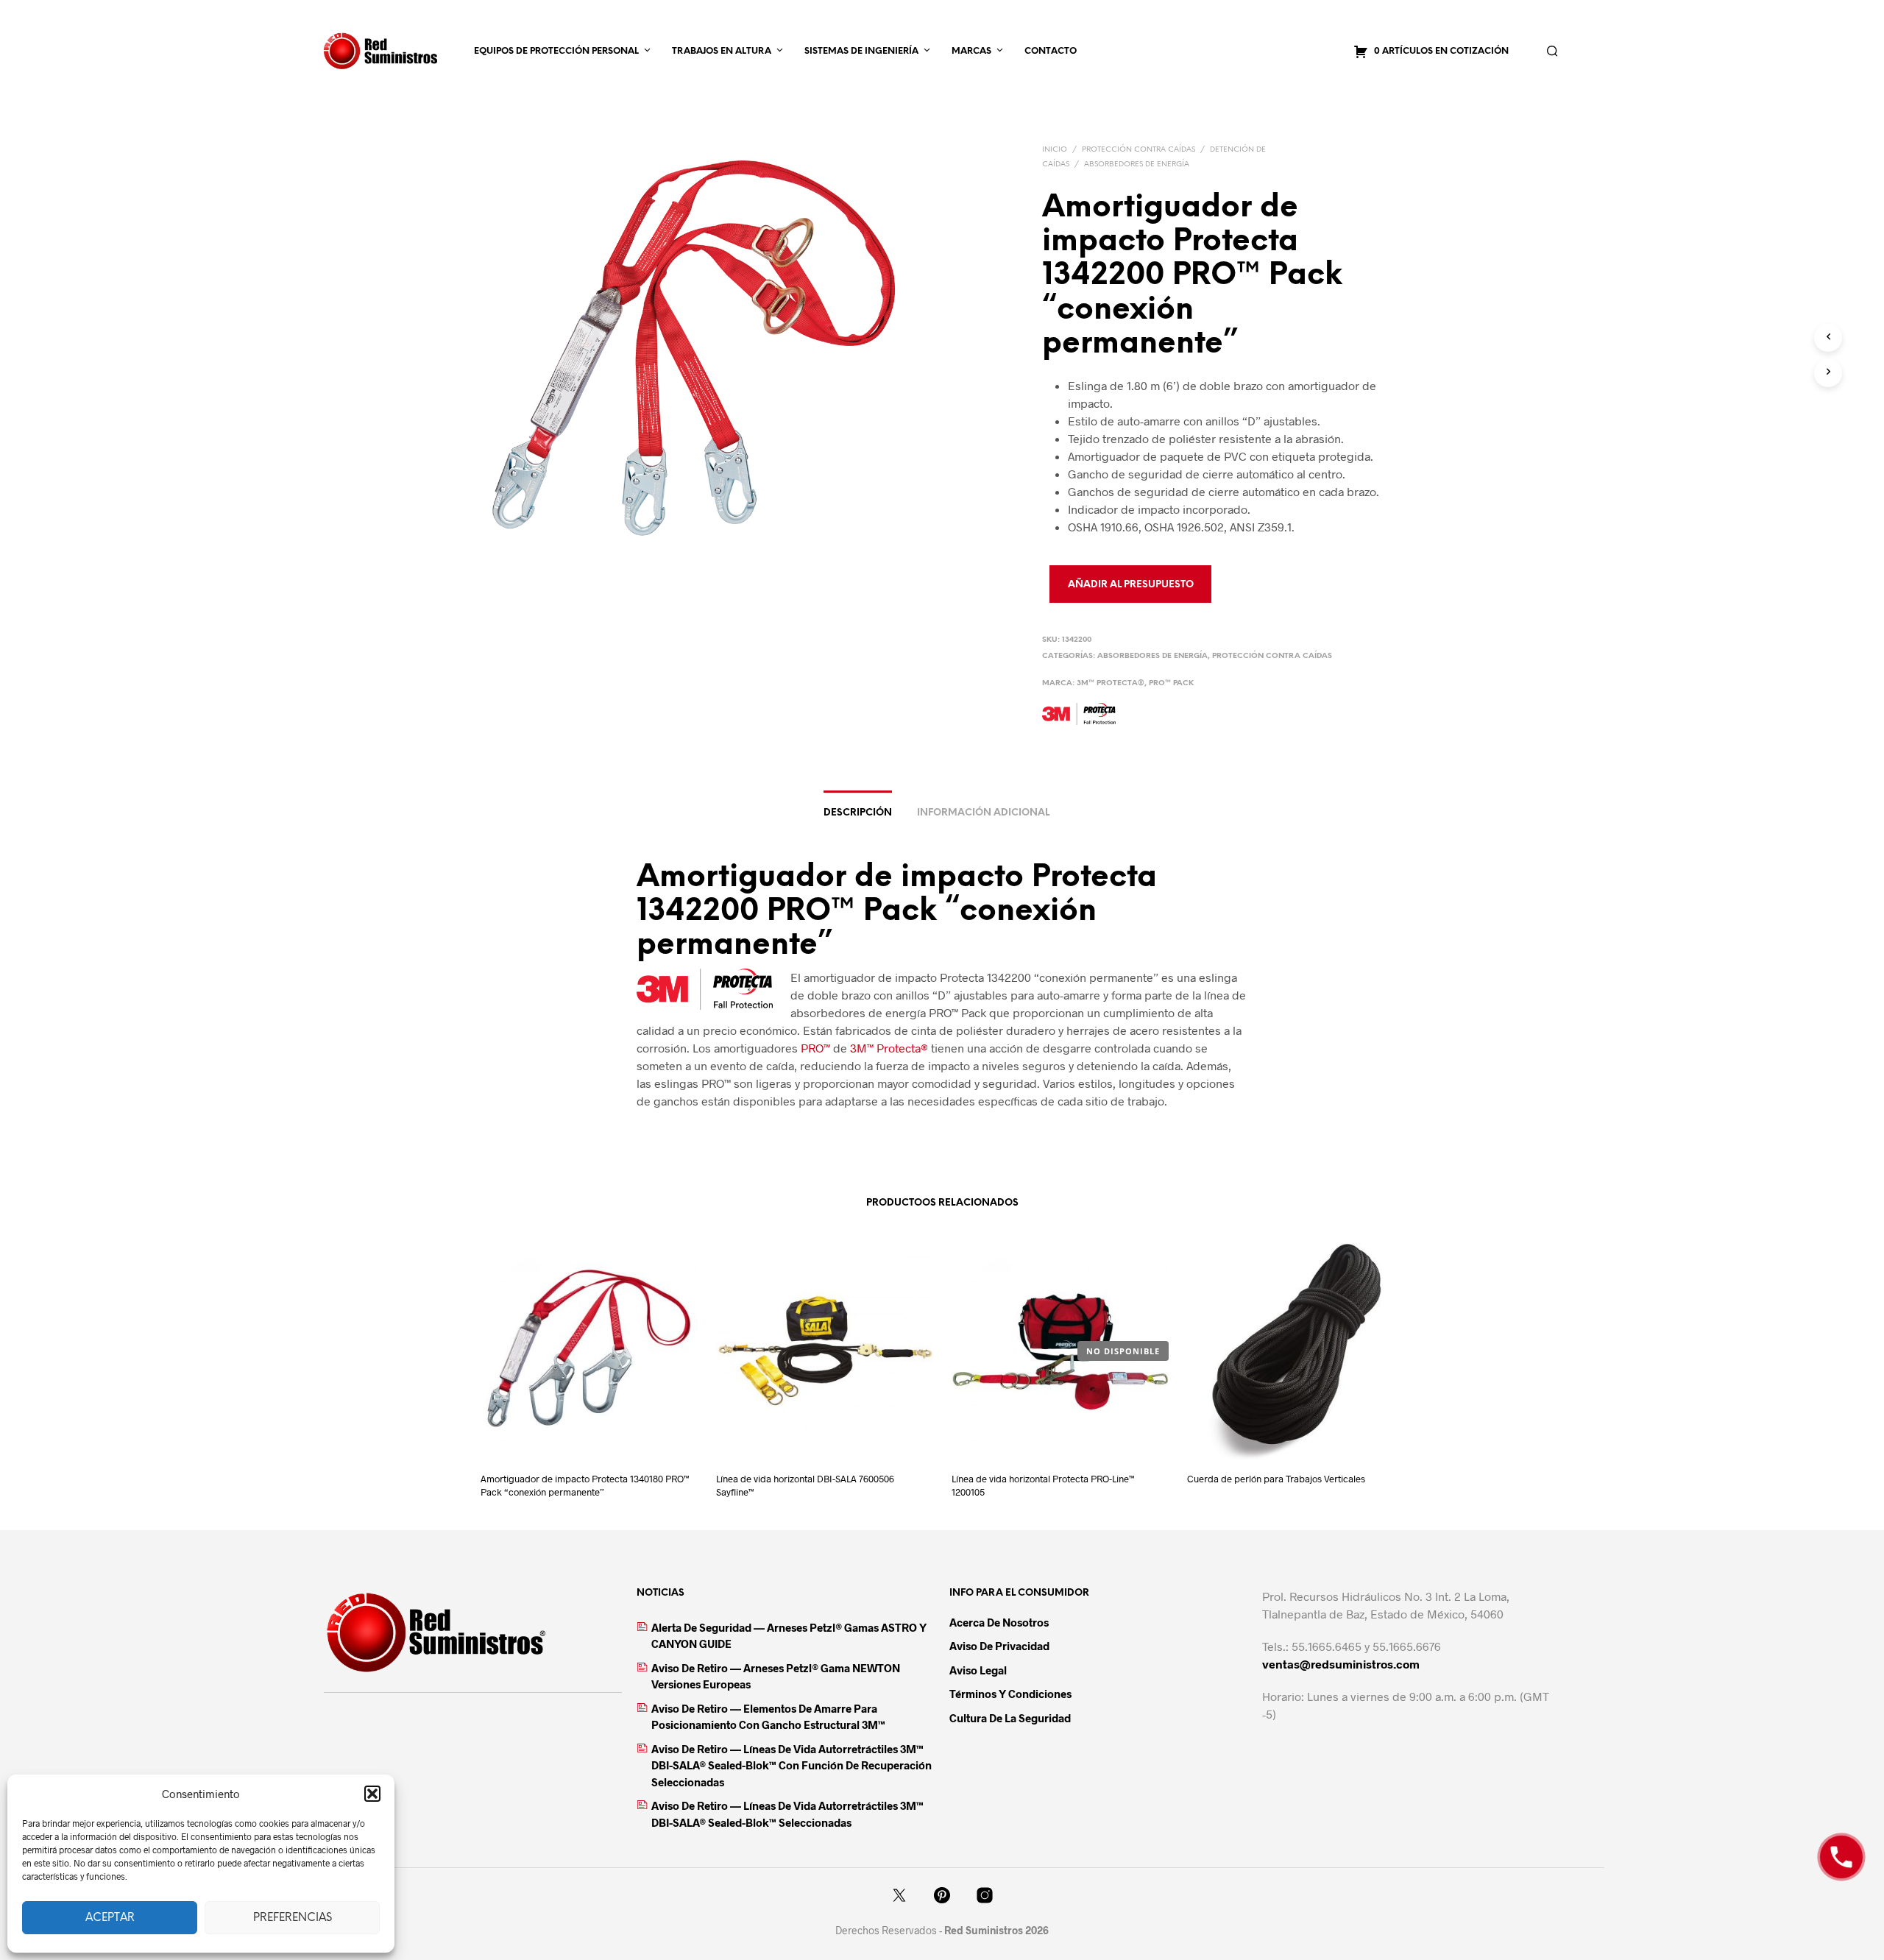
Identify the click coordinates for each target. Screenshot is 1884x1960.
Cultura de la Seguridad (1010, 1718)
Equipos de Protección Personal (556, 51)
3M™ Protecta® (1111, 683)
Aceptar (110, 1918)
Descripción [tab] (858, 813)
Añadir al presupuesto (1131, 585)
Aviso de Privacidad (999, 1646)
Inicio (1055, 150)
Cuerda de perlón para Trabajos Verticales (1276, 1479)
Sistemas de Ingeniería (861, 51)
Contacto (1051, 51)
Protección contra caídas (1138, 150)
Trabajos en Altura (722, 51)
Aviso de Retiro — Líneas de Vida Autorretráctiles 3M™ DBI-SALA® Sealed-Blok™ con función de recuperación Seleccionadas (792, 1765)
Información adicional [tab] (983, 813)
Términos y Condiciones (1010, 1694)
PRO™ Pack (1171, 683)
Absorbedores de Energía (1137, 164)
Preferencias (293, 1918)
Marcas (971, 51)
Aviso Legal (978, 1670)
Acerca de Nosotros (999, 1622)
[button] (372, 1794)
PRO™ (815, 1048)
